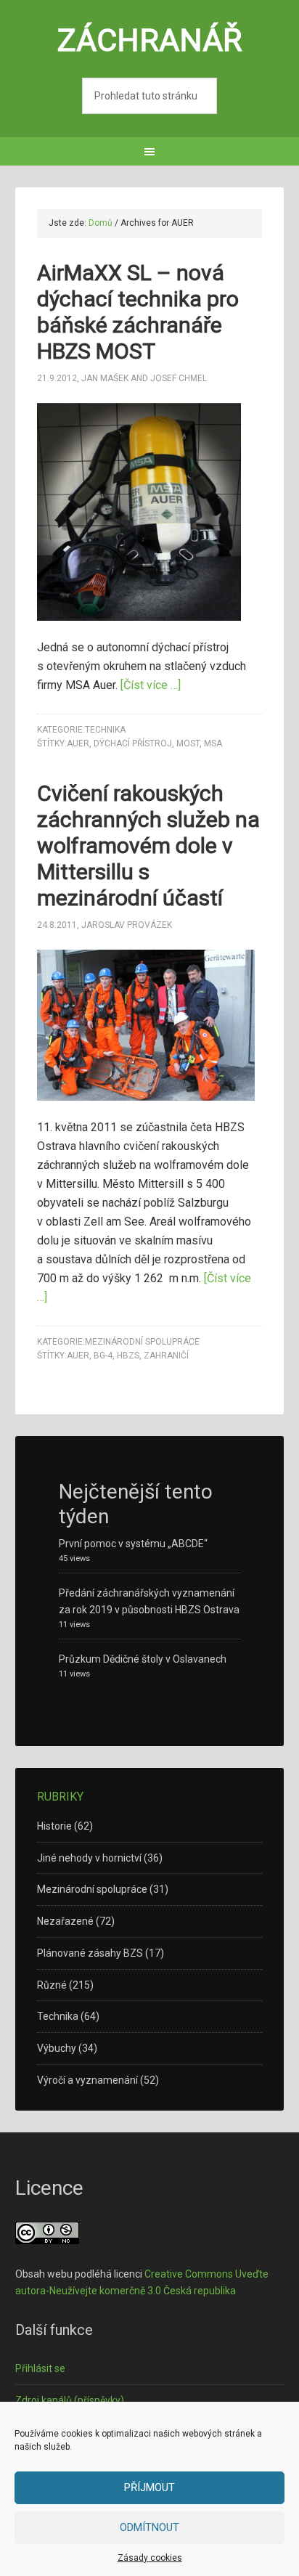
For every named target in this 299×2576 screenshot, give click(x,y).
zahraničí (166, 1356)
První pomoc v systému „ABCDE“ (133, 1544)
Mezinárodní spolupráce (142, 1342)
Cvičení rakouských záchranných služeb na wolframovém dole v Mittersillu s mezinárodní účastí (148, 845)
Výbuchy (57, 2048)
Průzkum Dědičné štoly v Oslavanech (143, 1659)
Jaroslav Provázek (127, 925)
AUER (78, 743)
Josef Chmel (179, 378)
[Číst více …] (151, 685)
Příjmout (149, 2487)
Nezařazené (65, 1921)
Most (188, 743)
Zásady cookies (150, 2558)
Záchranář (150, 40)
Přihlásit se (40, 2368)
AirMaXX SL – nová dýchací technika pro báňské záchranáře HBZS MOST (138, 312)
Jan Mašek (105, 378)
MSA (213, 743)
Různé (52, 1985)
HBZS (128, 1356)
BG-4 (103, 1356)
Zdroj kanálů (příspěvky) (70, 2400)
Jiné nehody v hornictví (89, 1858)
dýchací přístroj (133, 743)
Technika (105, 730)
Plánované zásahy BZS (90, 1953)
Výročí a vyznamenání (87, 2080)
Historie (54, 1826)
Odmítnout (149, 2527)
